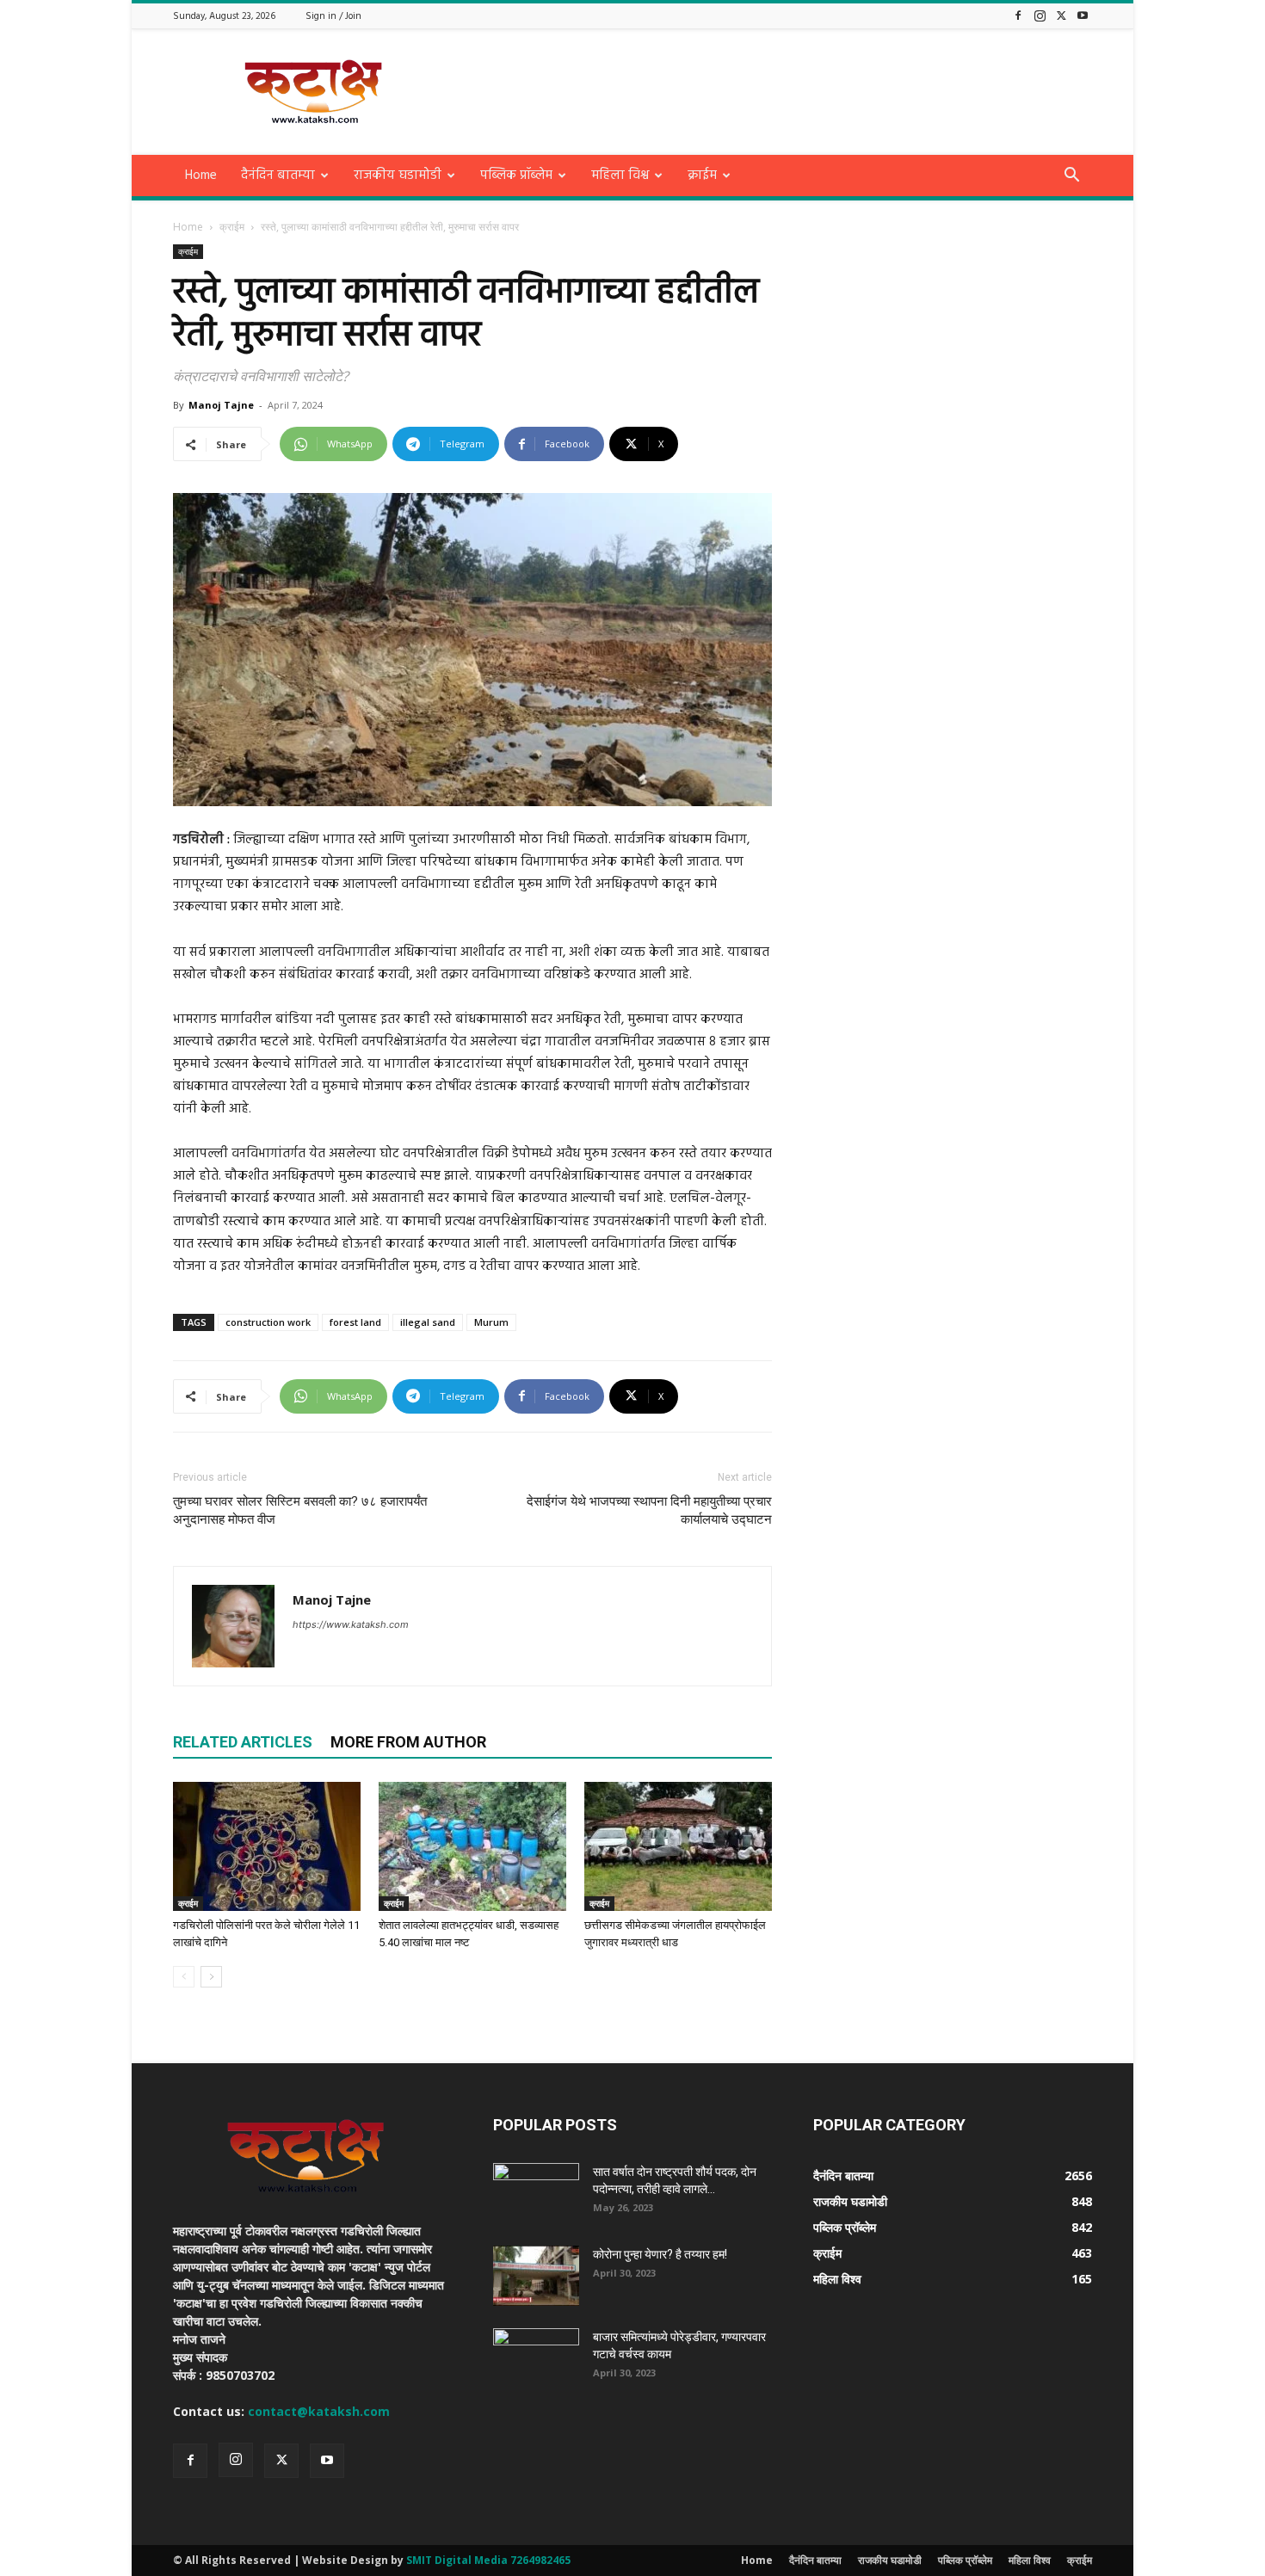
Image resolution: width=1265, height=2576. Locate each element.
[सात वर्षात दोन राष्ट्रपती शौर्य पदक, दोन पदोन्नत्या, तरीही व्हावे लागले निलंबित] (536, 2193)
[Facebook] (1018, 15)
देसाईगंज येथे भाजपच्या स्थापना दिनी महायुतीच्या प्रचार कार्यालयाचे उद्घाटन (649, 1510)
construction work (268, 1322)
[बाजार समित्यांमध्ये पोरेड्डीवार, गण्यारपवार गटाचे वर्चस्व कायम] (536, 2358)
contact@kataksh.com (319, 2411)
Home (201, 176)
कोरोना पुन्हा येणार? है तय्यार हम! (660, 2254)
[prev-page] (184, 1977)
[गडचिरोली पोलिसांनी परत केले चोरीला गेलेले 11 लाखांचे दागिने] (267, 1846)
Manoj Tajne (221, 405)
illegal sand (428, 1322)
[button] (1071, 177)
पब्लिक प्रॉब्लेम (516, 176)
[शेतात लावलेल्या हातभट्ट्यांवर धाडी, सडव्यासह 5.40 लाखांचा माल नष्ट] (472, 1846)
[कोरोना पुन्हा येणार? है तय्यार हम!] (536, 2276)
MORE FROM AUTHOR (408, 1742)
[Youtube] (1083, 15)
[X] (1061, 15)
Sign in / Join (333, 16)
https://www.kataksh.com (351, 1624)
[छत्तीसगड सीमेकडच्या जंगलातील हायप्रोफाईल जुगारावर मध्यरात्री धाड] (678, 1846)
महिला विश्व (620, 176)
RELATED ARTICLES (243, 1742)
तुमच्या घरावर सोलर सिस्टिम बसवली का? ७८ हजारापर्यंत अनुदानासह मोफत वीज (300, 1510)
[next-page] (211, 1977)
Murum (491, 1322)
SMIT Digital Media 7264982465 (488, 2560)
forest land (355, 1322)
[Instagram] (1040, 15)
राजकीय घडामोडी (398, 176)
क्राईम (702, 176)
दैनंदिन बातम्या (278, 176)
